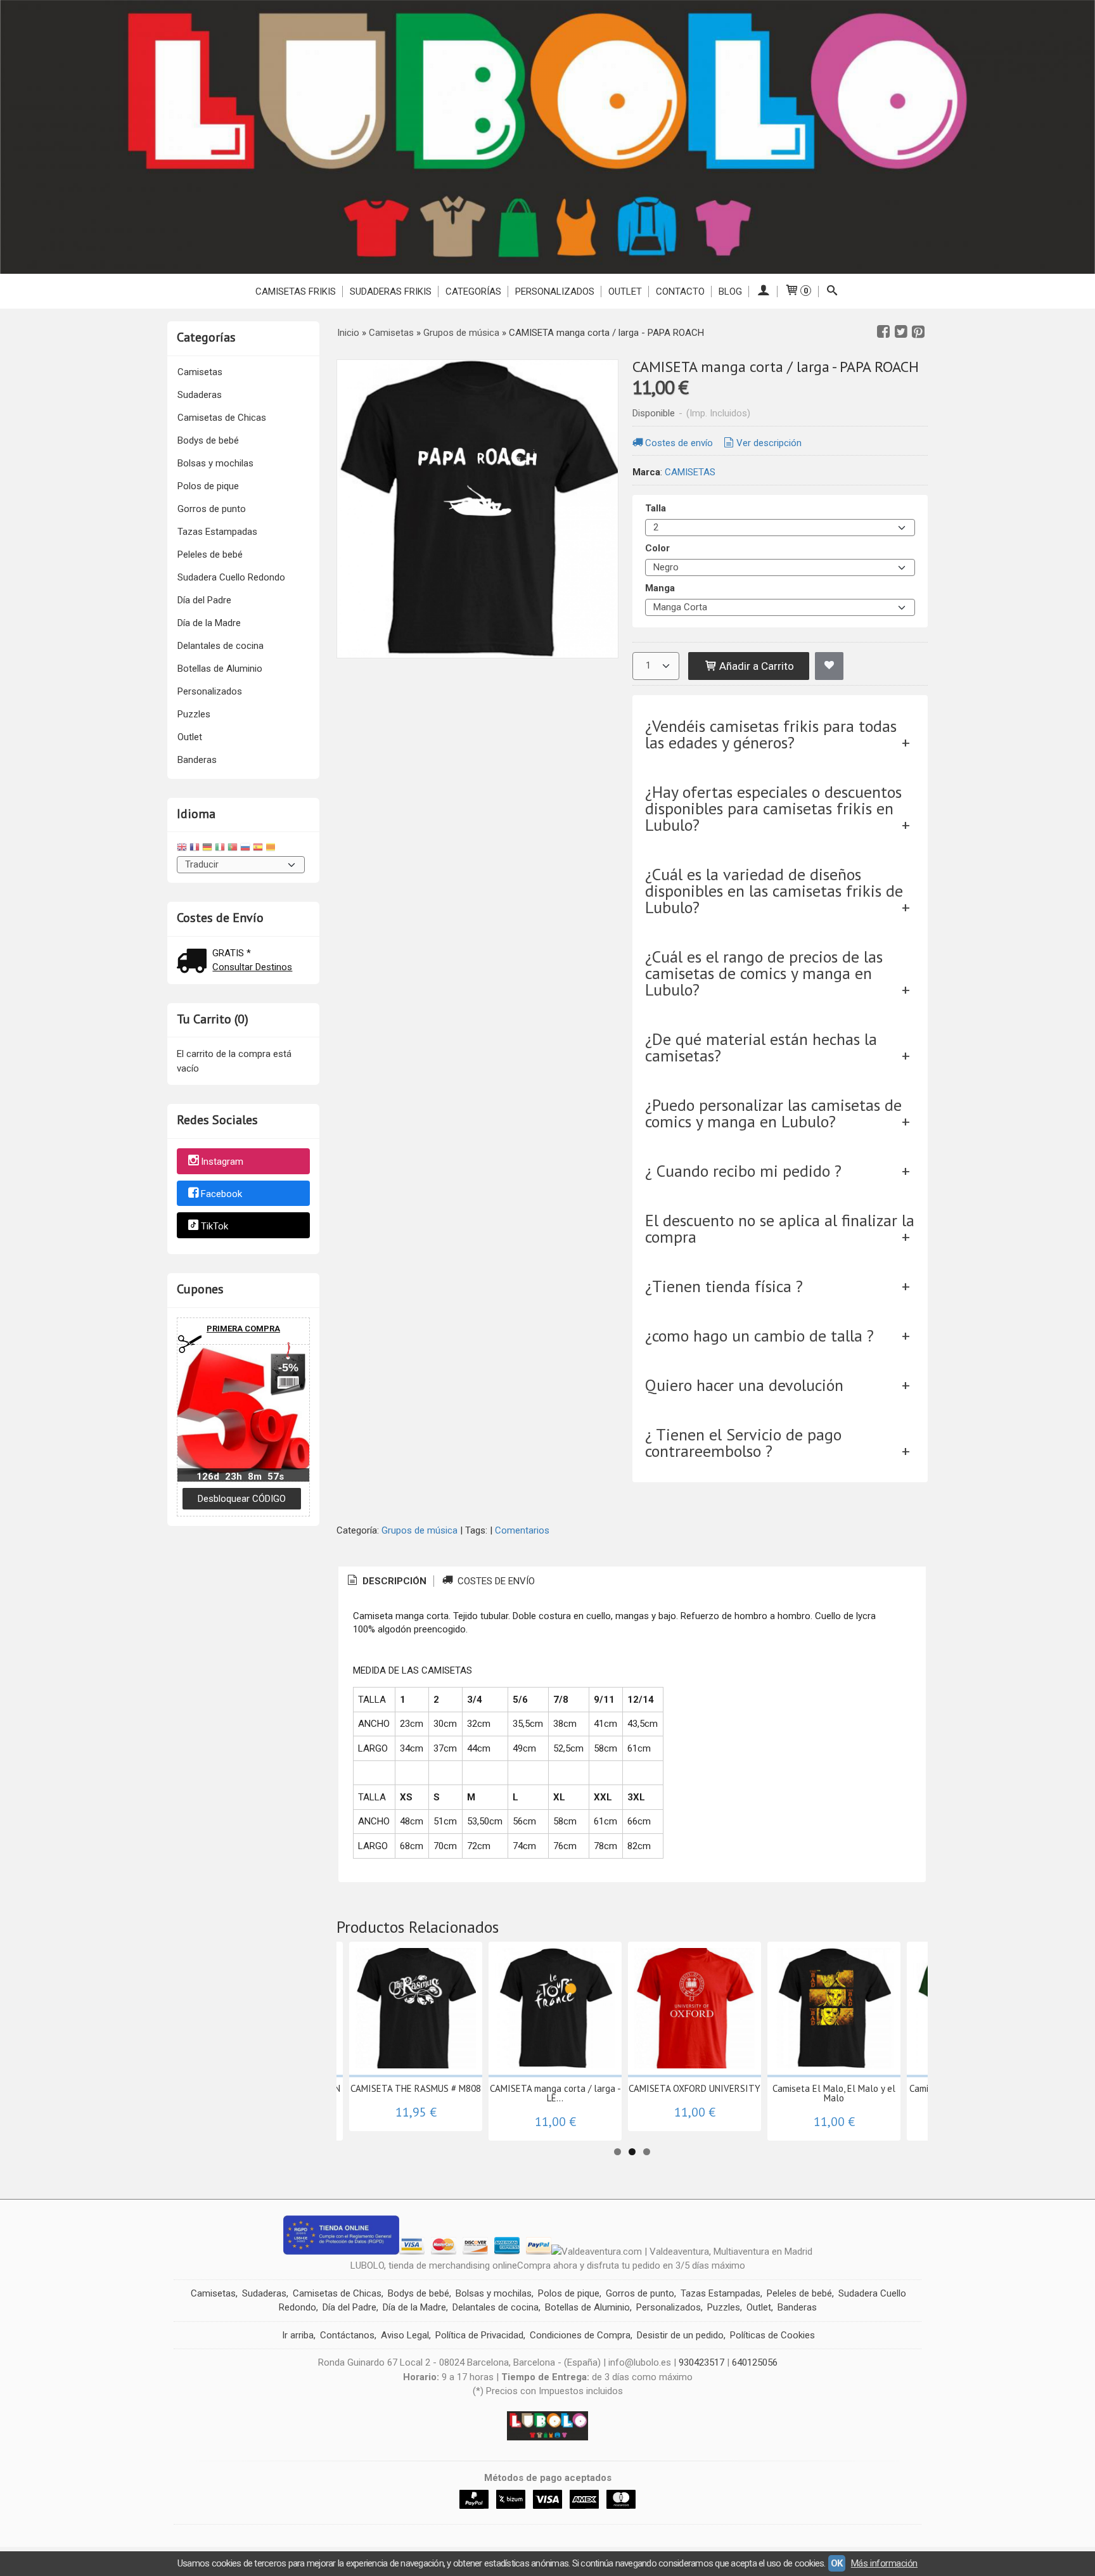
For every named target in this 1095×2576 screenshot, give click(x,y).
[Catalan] (272, 849)
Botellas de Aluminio (220, 669)
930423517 (701, 2362)
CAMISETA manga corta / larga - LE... (555, 2093)
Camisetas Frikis (296, 292)
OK (837, 2563)
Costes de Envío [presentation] (495, 1581)
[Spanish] (258, 849)
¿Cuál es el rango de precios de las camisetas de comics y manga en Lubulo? (764, 973)
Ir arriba (298, 2335)
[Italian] (220, 849)
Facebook (221, 1194)
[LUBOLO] (547, 137)
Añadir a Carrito (755, 666)
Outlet (190, 737)
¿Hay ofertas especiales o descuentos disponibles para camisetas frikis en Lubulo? (773, 808)
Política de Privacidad (479, 2335)
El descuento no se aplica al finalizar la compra (780, 1228)
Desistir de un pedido (680, 2335)
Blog (730, 292)
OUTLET (625, 292)
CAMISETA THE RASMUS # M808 (416, 2088)
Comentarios (522, 1530)
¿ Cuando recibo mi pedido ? (743, 1171)
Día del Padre (204, 600)
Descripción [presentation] (393, 1581)
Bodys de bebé (208, 440)
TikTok (215, 1226)
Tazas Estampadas (217, 532)
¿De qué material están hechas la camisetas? (761, 1047)
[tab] (386, 1581)
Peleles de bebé (210, 554)
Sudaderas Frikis (391, 292)
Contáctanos (347, 2335)
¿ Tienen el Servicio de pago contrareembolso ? (743, 1443)
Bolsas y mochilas (215, 463)
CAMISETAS (690, 472)
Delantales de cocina (221, 646)
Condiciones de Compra (580, 2335)
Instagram (222, 1162)
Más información (884, 2563)
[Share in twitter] (901, 332)
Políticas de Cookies (772, 2335)
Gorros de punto (212, 509)
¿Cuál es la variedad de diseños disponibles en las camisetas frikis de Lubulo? (774, 891)
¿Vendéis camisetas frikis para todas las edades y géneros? (771, 734)
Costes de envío (679, 443)
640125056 (755, 2362)
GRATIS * (232, 953)
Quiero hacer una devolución (744, 1385)
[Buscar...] (832, 292)
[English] (182, 849)
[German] (207, 849)
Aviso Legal (405, 2335)
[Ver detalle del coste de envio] (195, 962)
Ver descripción (769, 443)
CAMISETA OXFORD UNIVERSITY (695, 2088)
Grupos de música (419, 1530)
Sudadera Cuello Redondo (231, 577)
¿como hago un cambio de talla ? (759, 1336)
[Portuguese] (233, 849)
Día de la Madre (209, 623)
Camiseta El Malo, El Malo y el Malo (834, 2093)
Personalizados (555, 292)
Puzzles (194, 714)
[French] (195, 849)
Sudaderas (200, 395)
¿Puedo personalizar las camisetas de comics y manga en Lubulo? (773, 1113)
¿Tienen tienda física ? (724, 1286)
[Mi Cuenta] (763, 292)
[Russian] (245, 849)
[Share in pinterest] (918, 332)
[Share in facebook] (883, 332)
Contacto (680, 292)
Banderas (197, 760)
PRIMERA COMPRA (243, 1329)
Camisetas (200, 372)
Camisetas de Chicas (222, 418)
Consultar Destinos (252, 967)
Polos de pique (208, 486)
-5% (288, 1368)
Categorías (473, 292)
